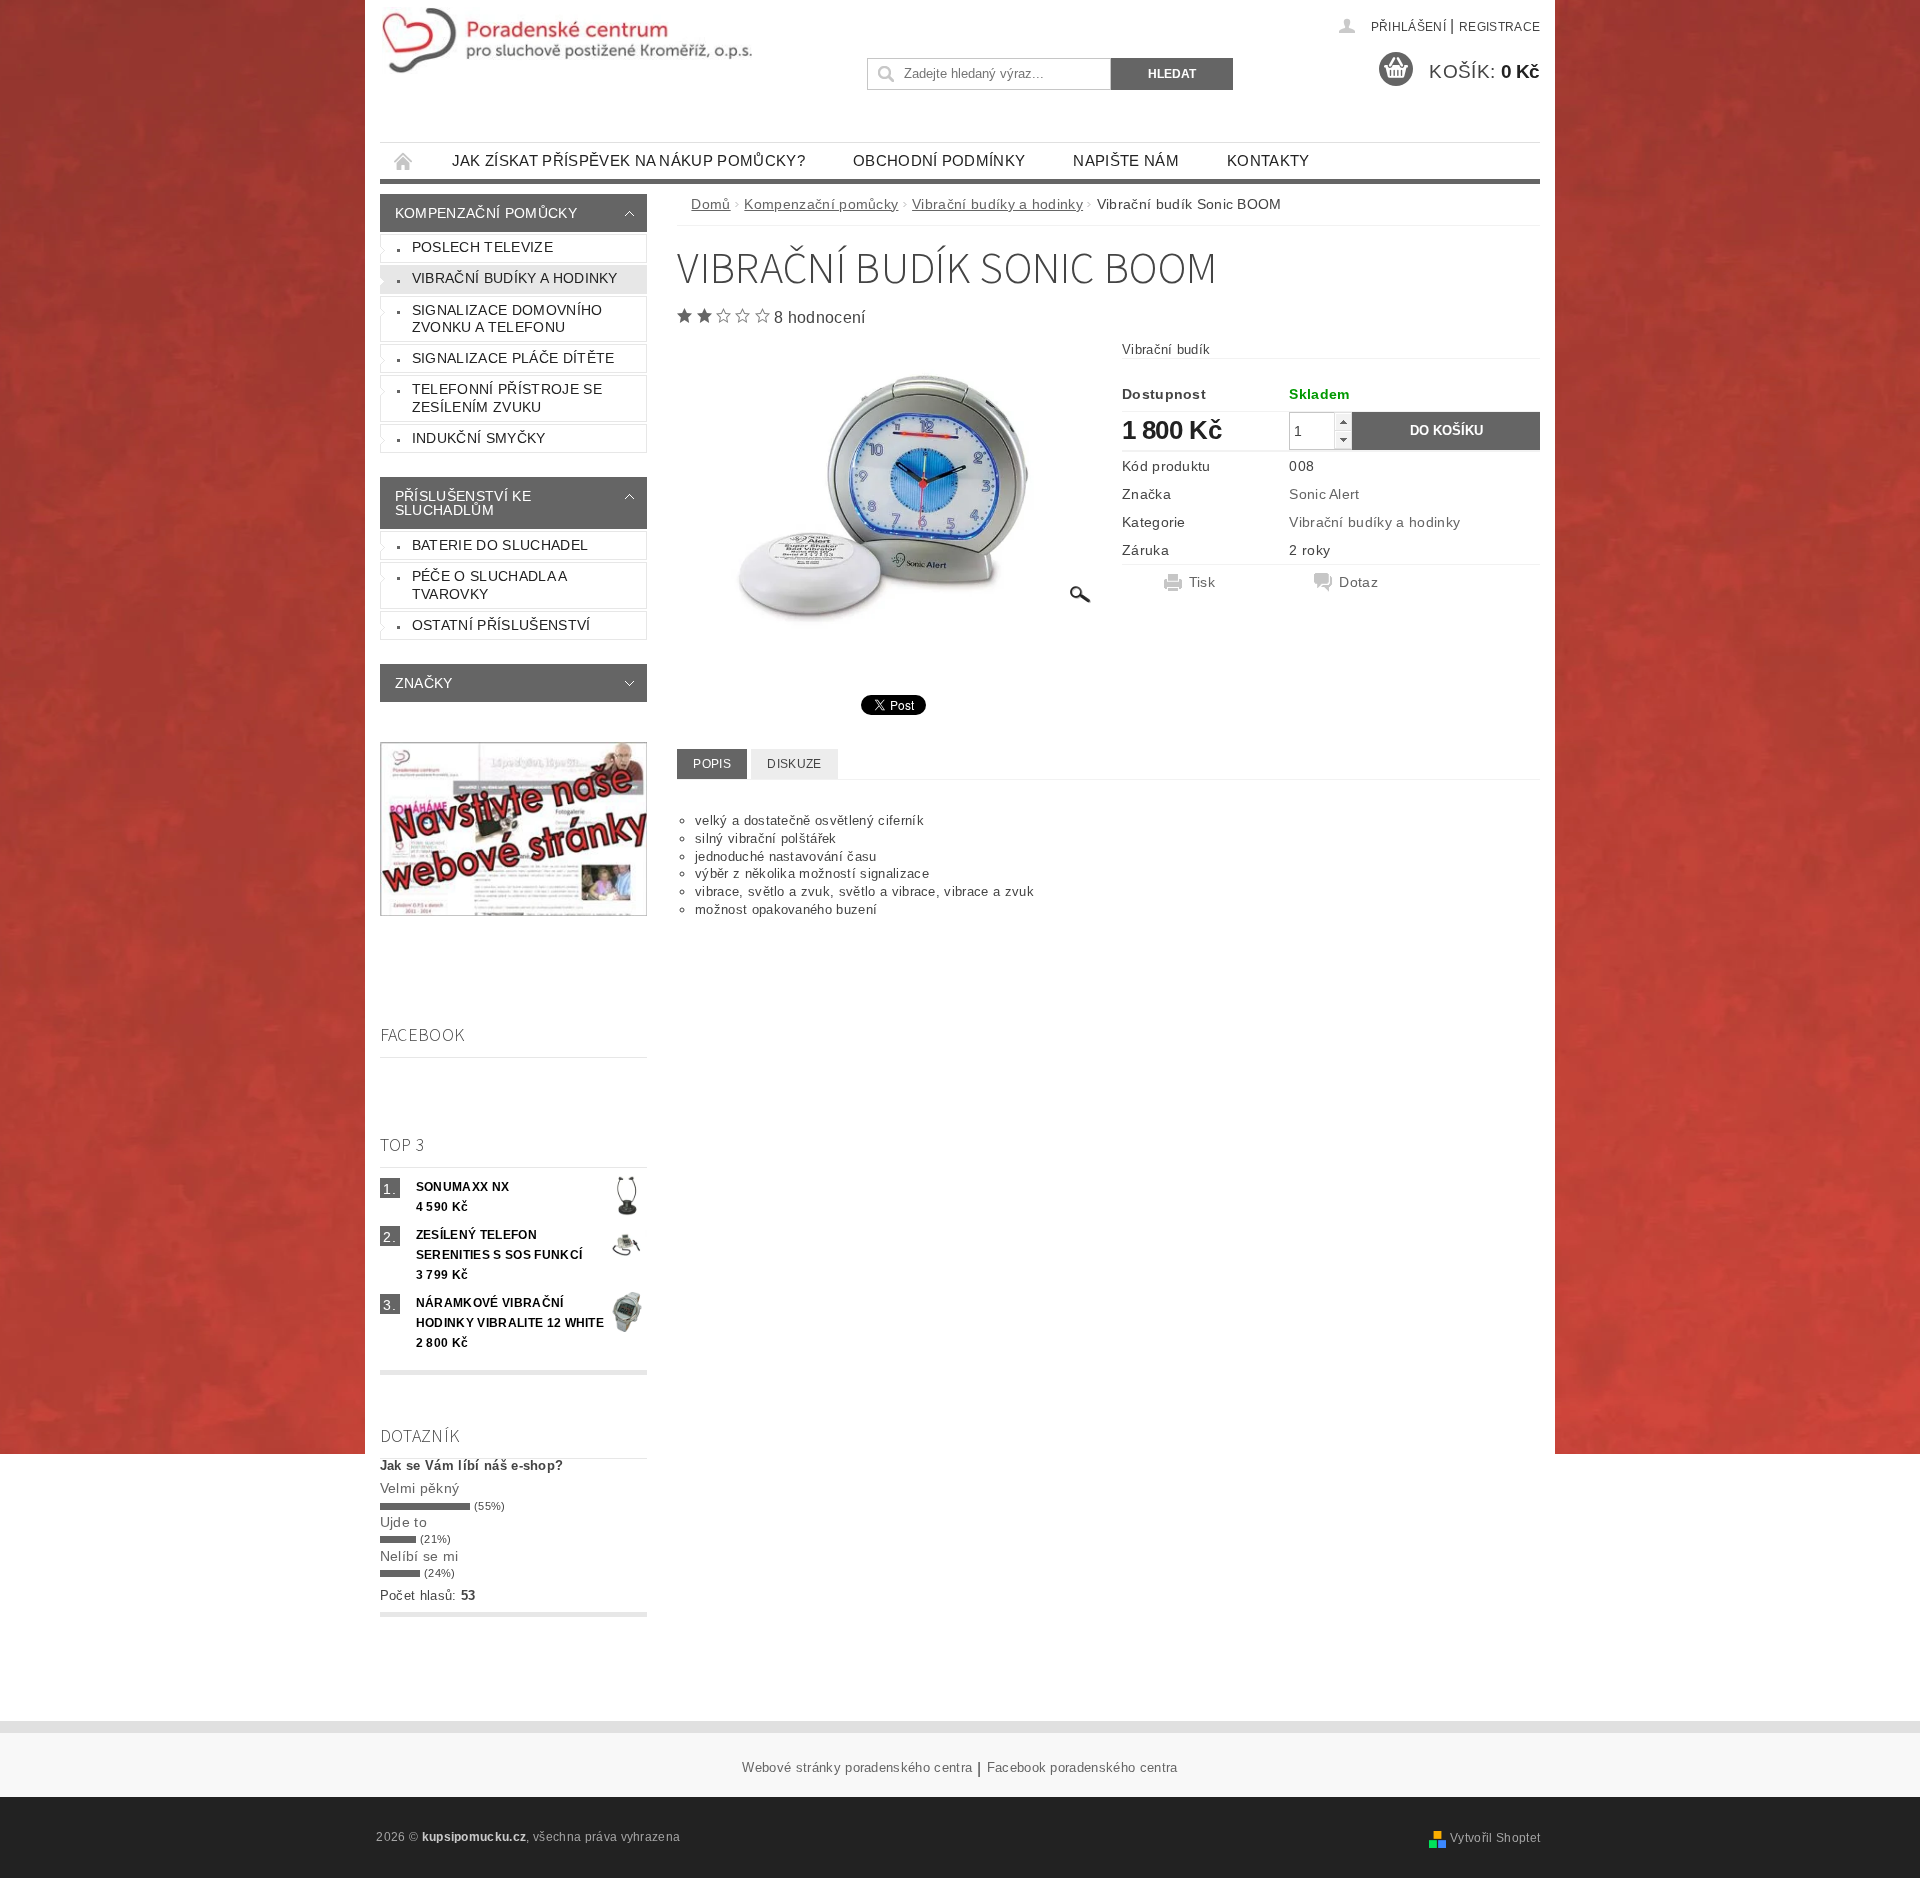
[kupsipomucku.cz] (567, 40)
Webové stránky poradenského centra (857, 1768)
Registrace (1499, 27)
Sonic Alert (1324, 494)
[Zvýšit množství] (1343, 421)
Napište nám (1126, 160)
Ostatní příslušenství (501, 625)
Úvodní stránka (404, 160)
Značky (424, 683)
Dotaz (1358, 582)
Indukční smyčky (479, 438)
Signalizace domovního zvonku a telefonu (507, 319)
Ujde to (403, 1522)
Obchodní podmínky (939, 160)
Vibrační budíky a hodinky (515, 278)
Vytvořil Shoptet (1495, 1838)
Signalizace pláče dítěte (513, 358)
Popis (712, 764)
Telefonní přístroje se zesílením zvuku (507, 398)
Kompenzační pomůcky (486, 213)
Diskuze (794, 764)
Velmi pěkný (420, 1488)
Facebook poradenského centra (1082, 1768)
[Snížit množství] (1343, 439)
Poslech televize (482, 247)
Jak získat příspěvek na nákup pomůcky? (628, 160)
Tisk (1202, 582)
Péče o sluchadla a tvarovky (490, 585)
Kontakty (1268, 160)
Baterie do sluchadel (500, 545)
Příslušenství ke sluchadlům (463, 503)
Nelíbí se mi (419, 1556)
